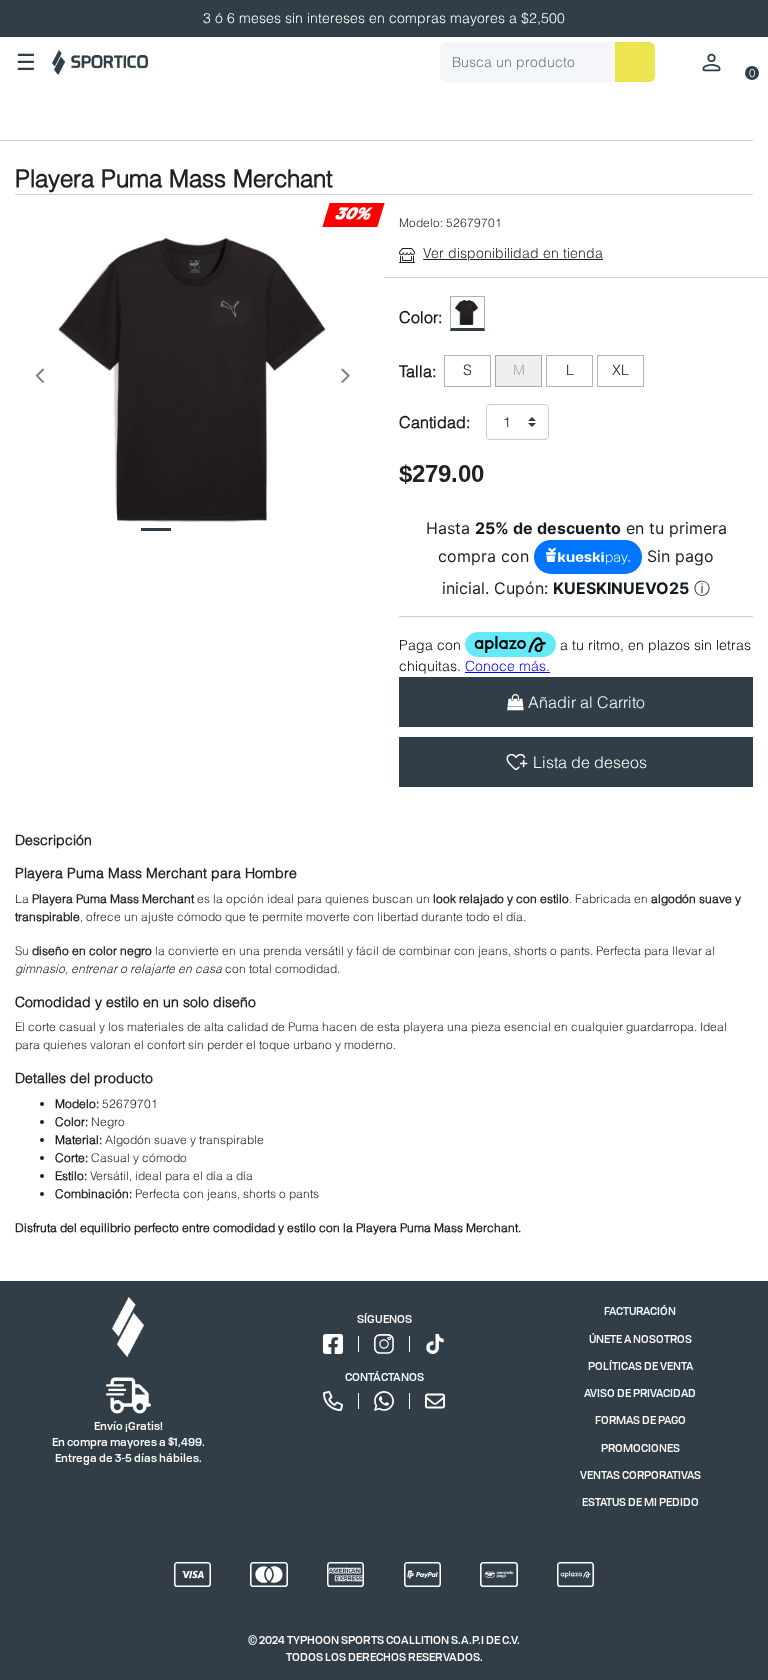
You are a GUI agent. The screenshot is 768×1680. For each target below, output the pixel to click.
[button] (39, 380)
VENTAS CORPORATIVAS (640, 1474)
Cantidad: (434, 422)
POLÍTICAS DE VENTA (640, 1365)
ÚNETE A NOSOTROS (640, 1338)
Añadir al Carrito (586, 702)
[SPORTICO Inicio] (100, 62)
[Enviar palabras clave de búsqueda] (635, 62)
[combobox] (547, 62)
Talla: (417, 371)
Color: (420, 317)
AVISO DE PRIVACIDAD (640, 1392)
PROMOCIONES (640, 1447)
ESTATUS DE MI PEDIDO (640, 1501)
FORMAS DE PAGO (640, 1419)
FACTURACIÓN (640, 1310)
